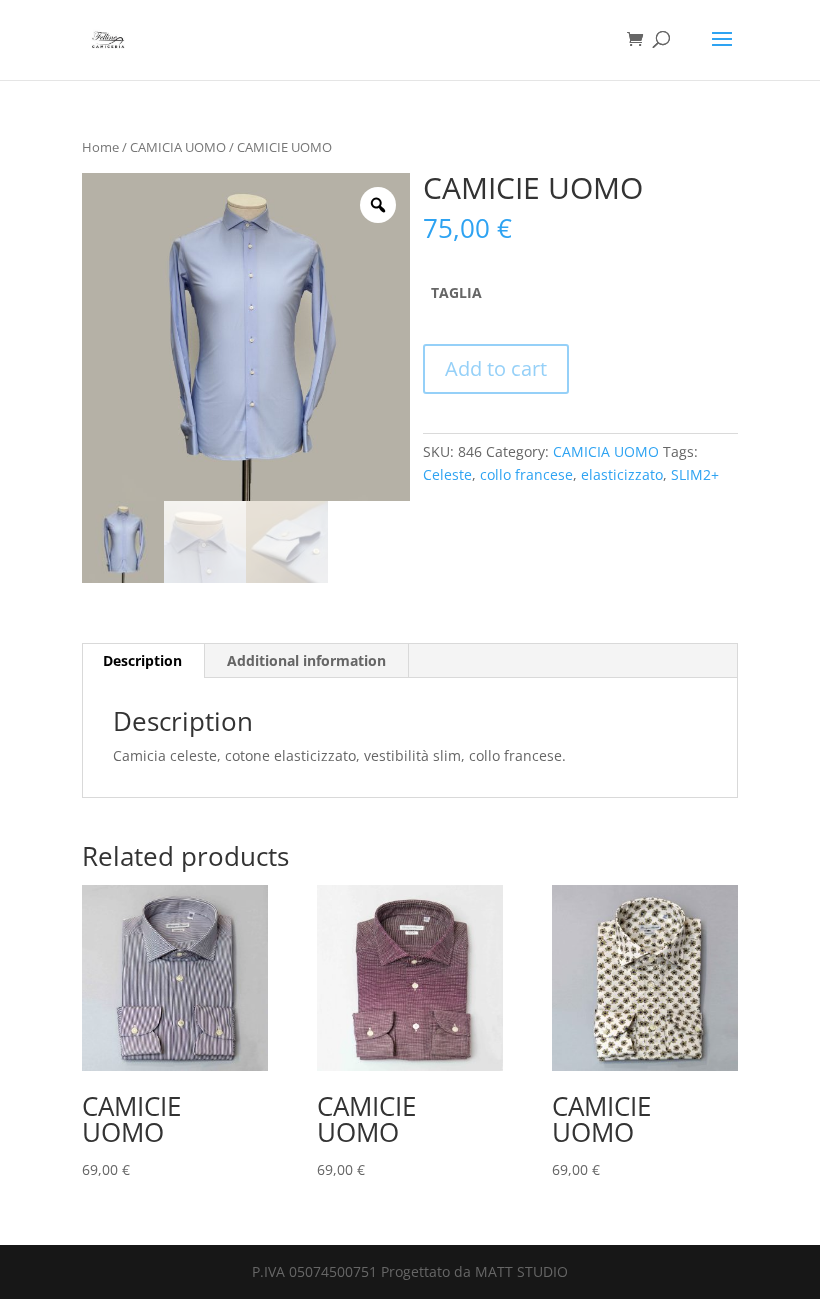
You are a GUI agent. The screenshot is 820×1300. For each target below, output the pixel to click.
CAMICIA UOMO (178, 147)
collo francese (526, 474)
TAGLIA (456, 292)
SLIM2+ (695, 474)
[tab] (143, 661)
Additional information (306, 660)
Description (142, 660)
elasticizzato (622, 474)
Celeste (447, 474)
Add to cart (496, 368)
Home (100, 147)
